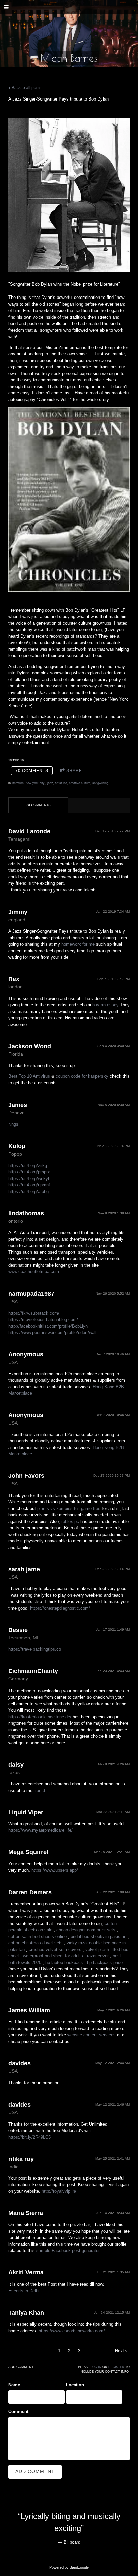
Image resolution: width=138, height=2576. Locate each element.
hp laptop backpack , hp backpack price (84, 1962)
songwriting (100, 783)
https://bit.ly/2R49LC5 (29, 2137)
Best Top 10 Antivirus (29, 1076)
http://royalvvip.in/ (59, 2191)
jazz (50, 783)
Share (74, 771)
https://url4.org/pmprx (29, 1172)
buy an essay (106, 1005)
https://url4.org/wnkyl (29, 1178)
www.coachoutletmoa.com (34, 1272)
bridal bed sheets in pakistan (98, 1936)
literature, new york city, (28, 783)
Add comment (35, 2471)
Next (119, 2351)
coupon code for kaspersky (82, 1076)
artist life (61, 783)
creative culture (80, 783)
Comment (18, 2412)
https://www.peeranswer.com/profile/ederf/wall (52, 1332)
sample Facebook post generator (68, 2251)
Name (14, 2385)
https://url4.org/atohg (28, 1192)
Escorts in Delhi (24, 2291)
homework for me (78, 944)
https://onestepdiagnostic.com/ (60, 1608)
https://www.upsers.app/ (55, 1870)
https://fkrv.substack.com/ (34, 1313)
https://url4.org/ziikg (28, 1165)
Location (75, 2385)
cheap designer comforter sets (86, 1930)
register (116, 2367)
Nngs (13, 1124)
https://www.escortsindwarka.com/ (72, 2331)
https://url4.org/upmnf (29, 1185)
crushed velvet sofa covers (55, 1949)
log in (96, 2367)
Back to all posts (26, 88)
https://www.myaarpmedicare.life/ (41, 1830)
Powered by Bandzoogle (69, 2567)
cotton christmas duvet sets (36, 1943)
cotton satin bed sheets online (38, 1936)
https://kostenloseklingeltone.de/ (40, 1717)
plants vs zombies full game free (69, 1508)
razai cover (98, 1956)
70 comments (32, 771)
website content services (91, 2035)
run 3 (40, 1791)
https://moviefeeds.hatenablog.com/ (43, 1319)
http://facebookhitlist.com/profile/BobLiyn (48, 1326)
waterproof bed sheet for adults (53, 1956)
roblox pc (70, 1521)
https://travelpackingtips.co (35, 1649)
